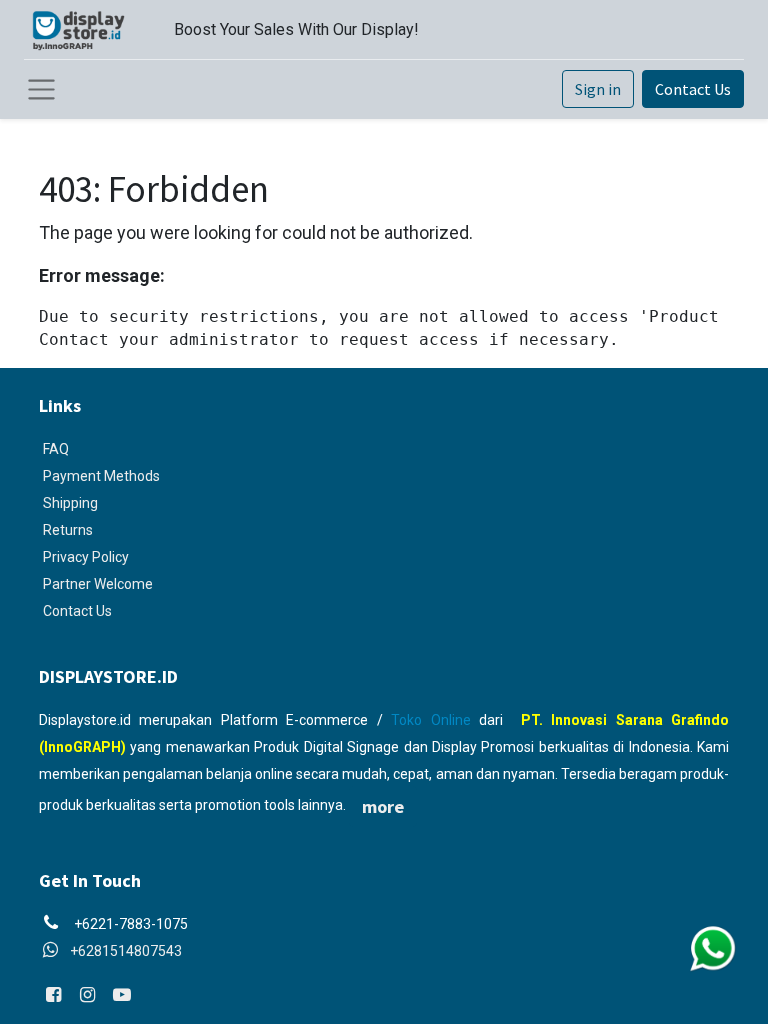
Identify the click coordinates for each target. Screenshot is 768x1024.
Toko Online (430, 720)
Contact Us (693, 89)
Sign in (598, 89)
